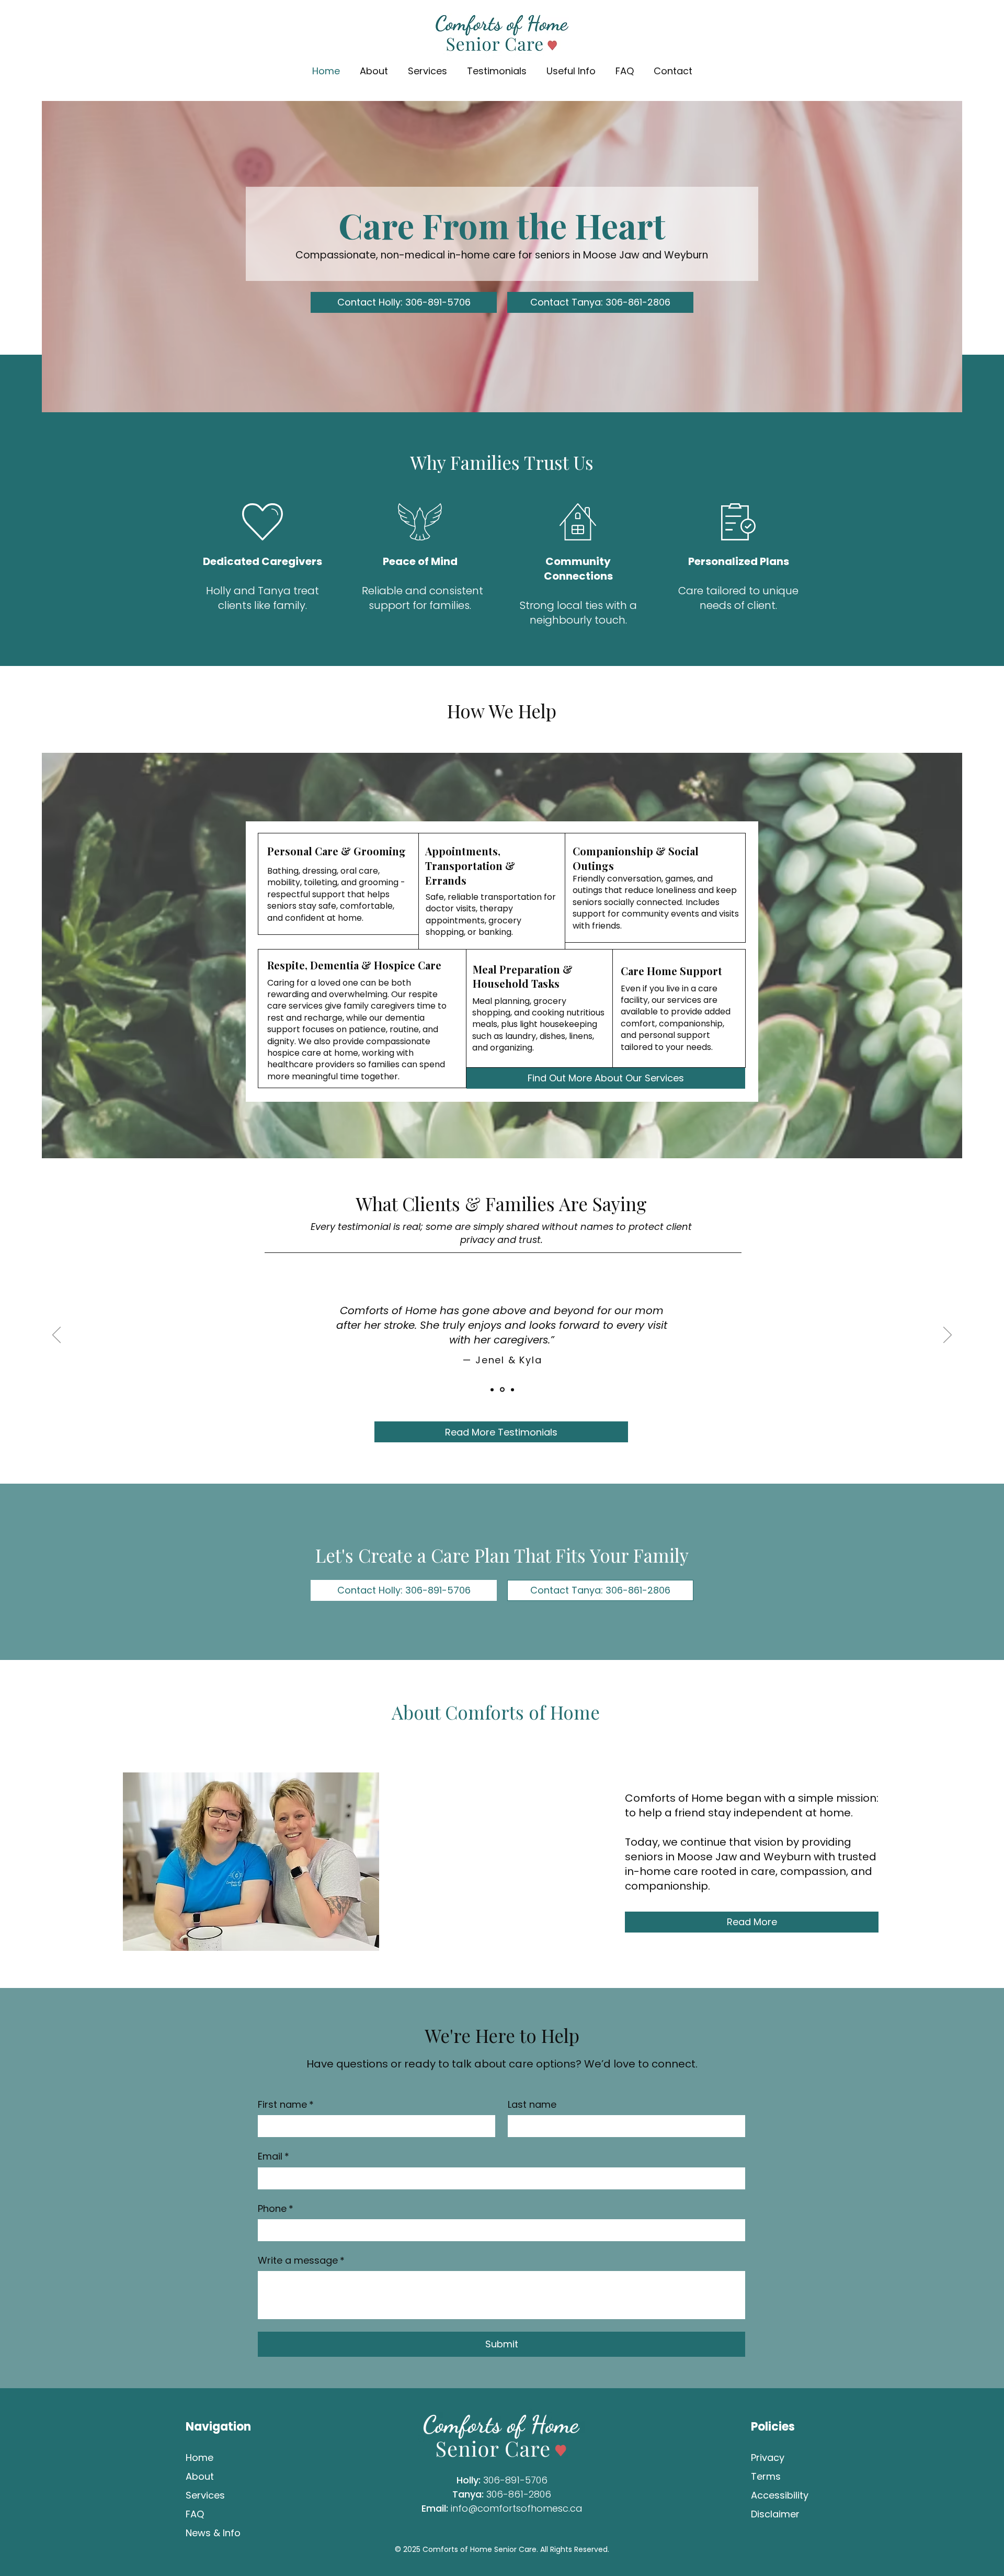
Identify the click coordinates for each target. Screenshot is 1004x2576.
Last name (532, 2104)
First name (286, 2104)
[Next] (948, 1336)
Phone (276, 2208)
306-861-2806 (519, 2494)
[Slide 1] (501, 1389)
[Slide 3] (512, 1390)
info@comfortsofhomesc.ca (517, 2508)
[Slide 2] (492, 1389)
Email (273, 2156)
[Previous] (56, 1336)
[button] (497, 71)
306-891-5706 (515, 2480)
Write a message (301, 2260)
